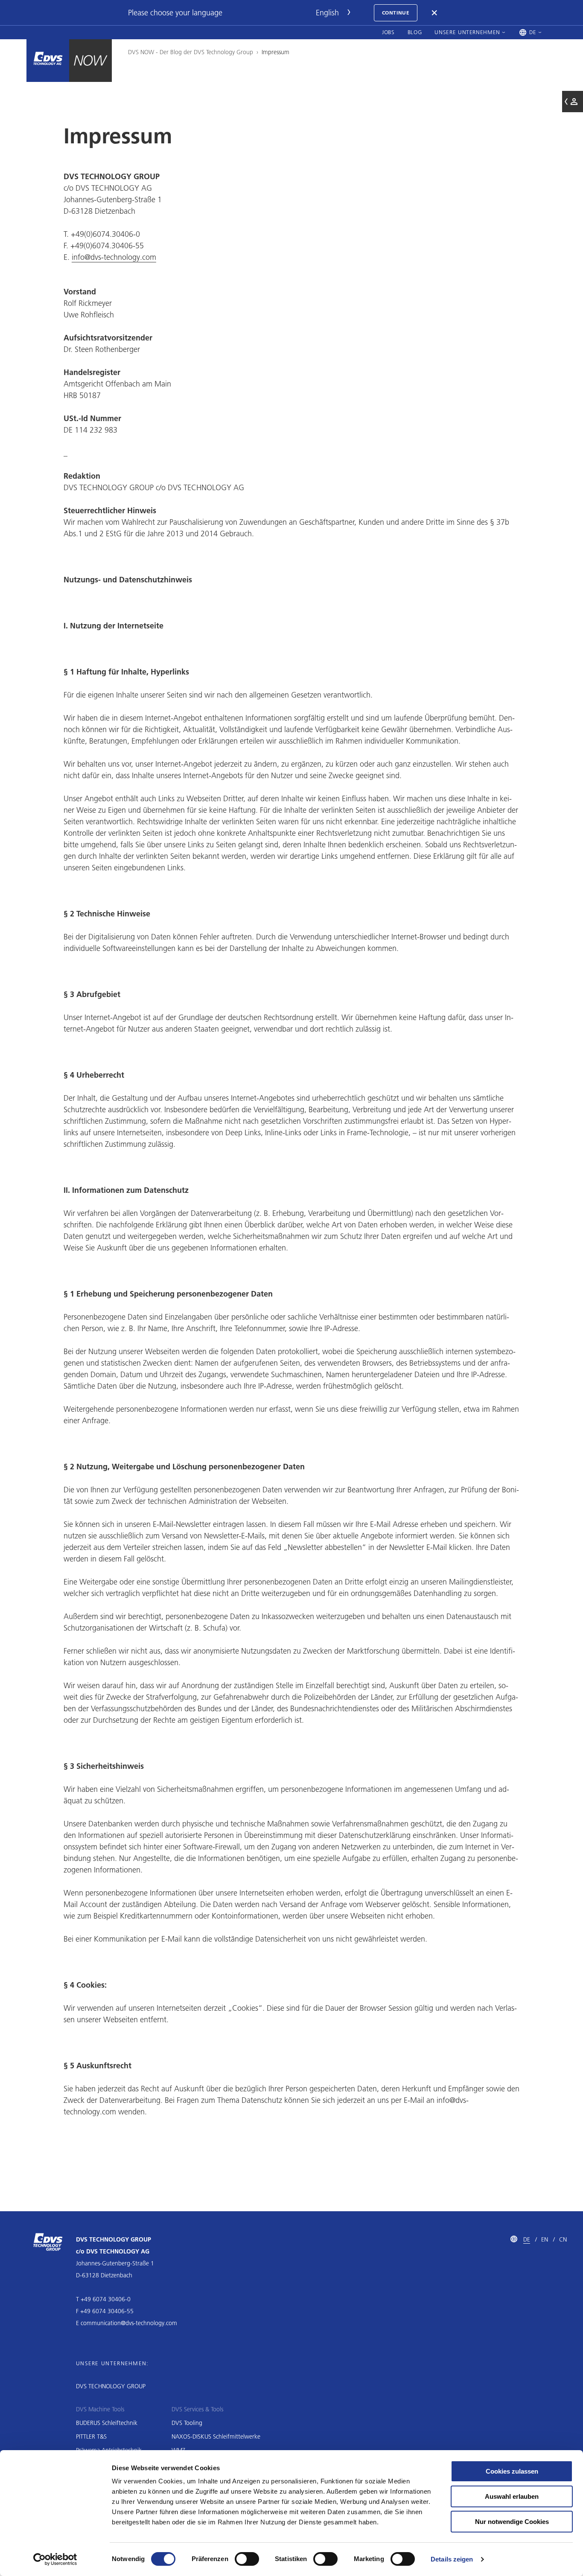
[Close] (435, 13)
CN (563, 2239)
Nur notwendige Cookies (512, 2522)
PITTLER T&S (91, 2436)
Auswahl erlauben (512, 2496)
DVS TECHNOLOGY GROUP (111, 2386)
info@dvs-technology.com (114, 257)
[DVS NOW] (48, 61)
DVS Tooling (187, 2423)
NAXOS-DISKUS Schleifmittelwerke (216, 2436)
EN (545, 2239)
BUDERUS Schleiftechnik (107, 2423)
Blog (415, 32)
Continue (396, 13)
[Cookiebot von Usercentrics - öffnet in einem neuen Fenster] (55, 2559)
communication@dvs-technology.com (129, 2323)
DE (527, 2239)
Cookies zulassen (512, 2471)
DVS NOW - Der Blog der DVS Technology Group (191, 52)
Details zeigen (452, 2559)
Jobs (388, 32)
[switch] (247, 2559)
